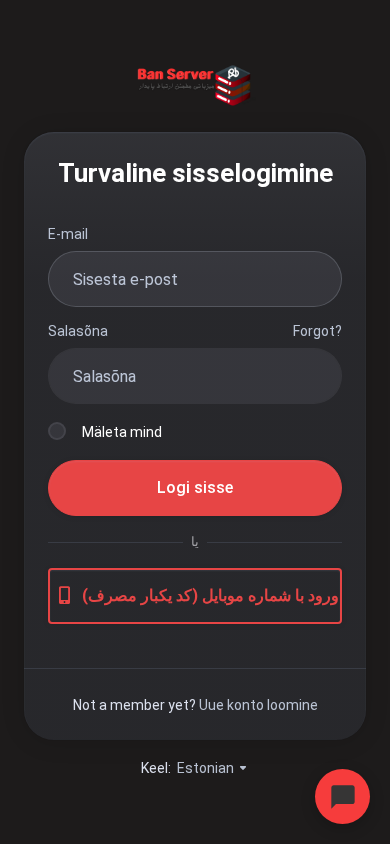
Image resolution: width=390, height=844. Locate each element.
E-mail (68, 234)
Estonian (207, 768)
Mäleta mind (122, 432)
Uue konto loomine (258, 705)
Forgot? (317, 331)
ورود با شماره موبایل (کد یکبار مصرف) (210, 595)
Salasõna (78, 331)
